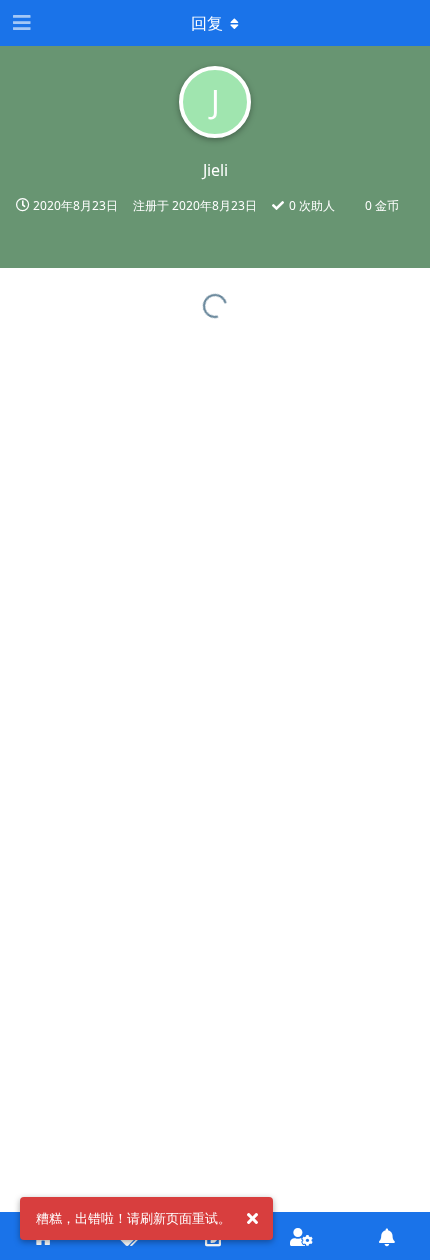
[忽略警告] (252, 1219)
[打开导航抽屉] (20, 23)
